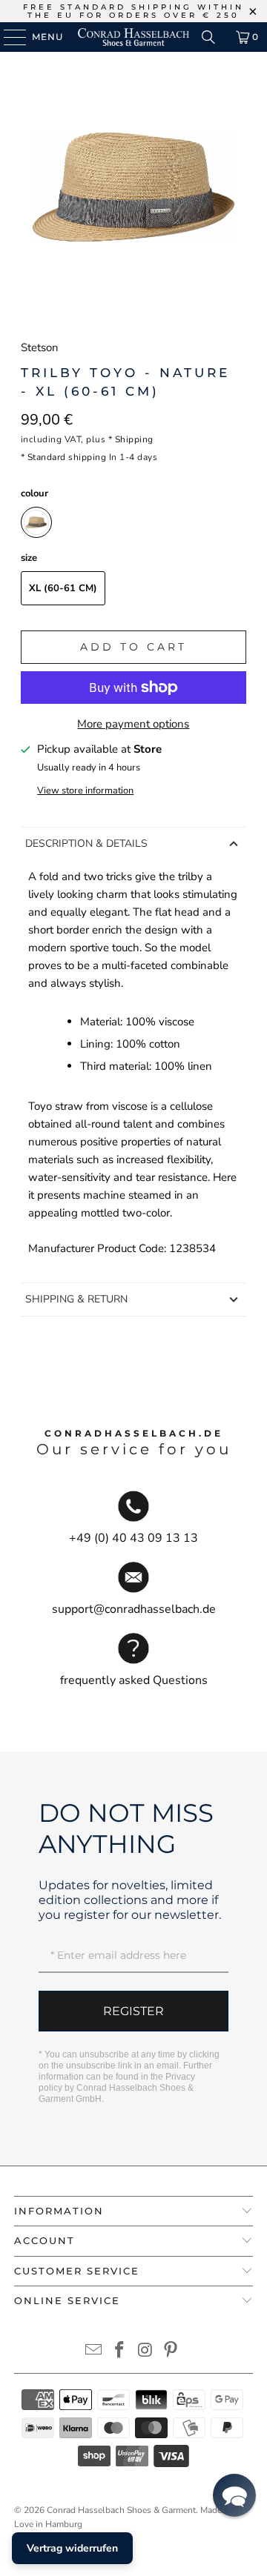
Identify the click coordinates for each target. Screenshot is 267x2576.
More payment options (133, 724)
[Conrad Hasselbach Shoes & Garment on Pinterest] (171, 2352)
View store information (85, 791)
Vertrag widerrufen (72, 2548)
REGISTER (133, 2011)
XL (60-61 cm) (63, 588)
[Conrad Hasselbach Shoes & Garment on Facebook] (120, 2352)
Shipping (134, 439)
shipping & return (76, 1299)
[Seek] (208, 37)
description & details (86, 843)
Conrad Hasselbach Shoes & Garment (121, 2510)
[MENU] (8, 37)
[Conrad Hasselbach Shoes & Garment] (133, 37)
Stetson (40, 347)
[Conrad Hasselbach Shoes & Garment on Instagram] (146, 2352)
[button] (234, 2495)
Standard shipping (67, 457)
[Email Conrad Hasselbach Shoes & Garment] (94, 2352)
